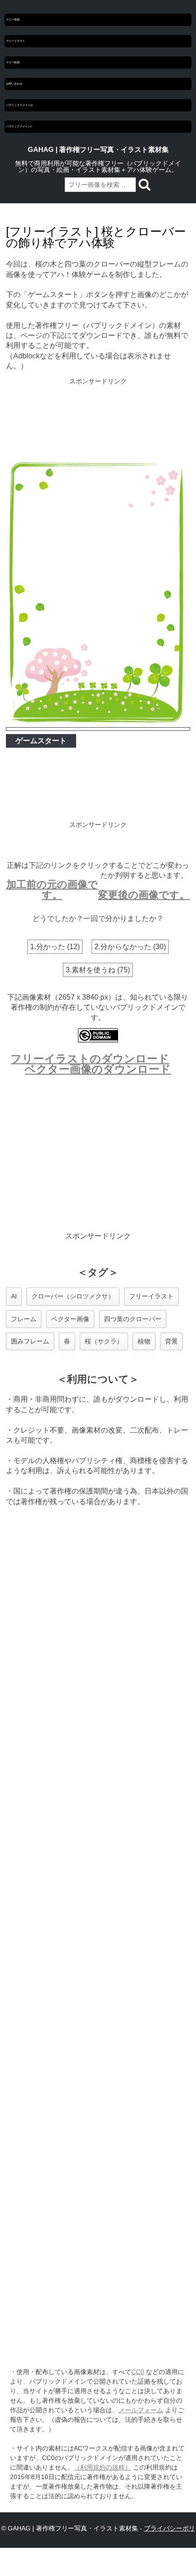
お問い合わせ (14, 84)
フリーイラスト (15, 41)
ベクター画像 (70, 1319)
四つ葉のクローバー (133, 1319)
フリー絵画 (13, 62)
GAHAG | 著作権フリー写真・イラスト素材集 (98, 150)
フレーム (24, 1319)
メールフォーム (141, 2410)
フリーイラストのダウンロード (90, 1059)
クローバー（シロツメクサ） (73, 1296)
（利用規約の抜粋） (103, 2467)
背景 (171, 1341)
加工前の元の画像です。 (52, 889)
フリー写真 (13, 20)
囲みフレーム (30, 1341)
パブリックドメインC (19, 126)
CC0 (138, 2372)
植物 (144, 1341)
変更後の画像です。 (144, 895)
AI (14, 1296)
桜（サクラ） (104, 1341)
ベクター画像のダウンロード (98, 1069)
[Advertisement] (98, 419)
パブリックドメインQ (19, 105)
